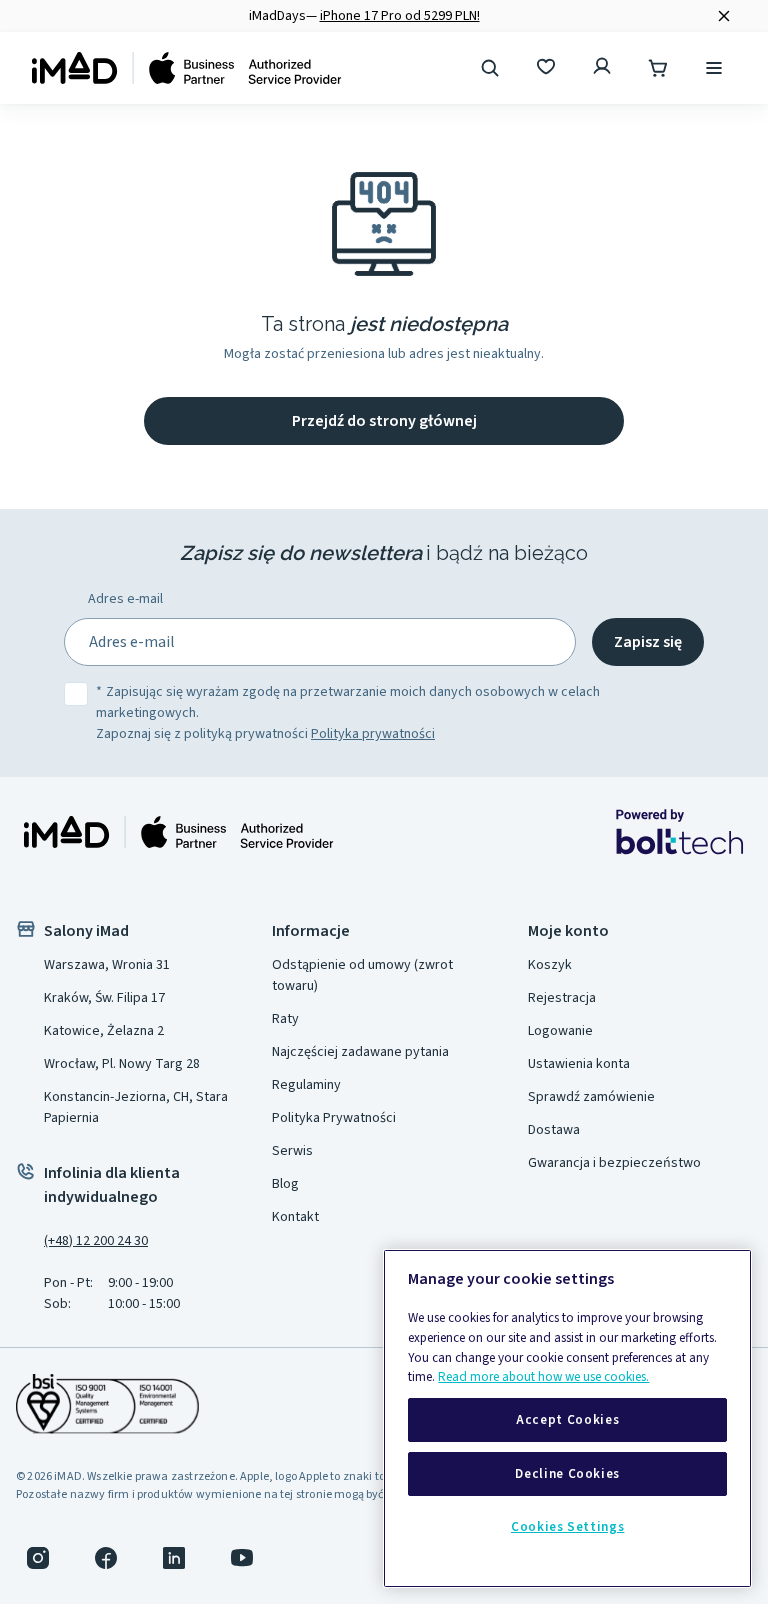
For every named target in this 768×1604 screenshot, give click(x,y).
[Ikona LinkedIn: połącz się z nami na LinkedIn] (174, 1558)
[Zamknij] (724, 16)
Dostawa (554, 1130)
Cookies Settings (568, 1527)
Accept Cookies (567, 1420)
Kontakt (295, 1217)
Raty (285, 1019)
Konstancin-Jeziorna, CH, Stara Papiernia (136, 1107)
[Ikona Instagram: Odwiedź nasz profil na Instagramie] (38, 1558)
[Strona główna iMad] (179, 832)
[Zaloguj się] (604, 68)
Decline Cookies (567, 1474)
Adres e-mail (125, 599)
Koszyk (550, 965)
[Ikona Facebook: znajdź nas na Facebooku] (106, 1558)
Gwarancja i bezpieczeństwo (614, 1163)
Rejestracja (562, 998)
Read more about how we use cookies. (543, 1377)
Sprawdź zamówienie (591, 1097)
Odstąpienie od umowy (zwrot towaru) (362, 975)
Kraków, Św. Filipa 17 (104, 998)
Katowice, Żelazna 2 (104, 1031)
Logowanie (560, 1031)
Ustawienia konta (579, 1064)
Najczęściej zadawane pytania (360, 1052)
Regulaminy (306, 1085)
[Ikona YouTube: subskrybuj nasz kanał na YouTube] (242, 1558)
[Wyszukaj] (492, 68)
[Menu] (716, 68)
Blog (285, 1184)
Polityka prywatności (373, 734)
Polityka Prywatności (334, 1118)
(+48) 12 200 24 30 (96, 1241)
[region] (567, 1418)
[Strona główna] (187, 68)
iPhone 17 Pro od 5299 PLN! (400, 16)
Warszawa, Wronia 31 (107, 965)
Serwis (292, 1151)
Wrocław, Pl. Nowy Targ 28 (122, 1064)
